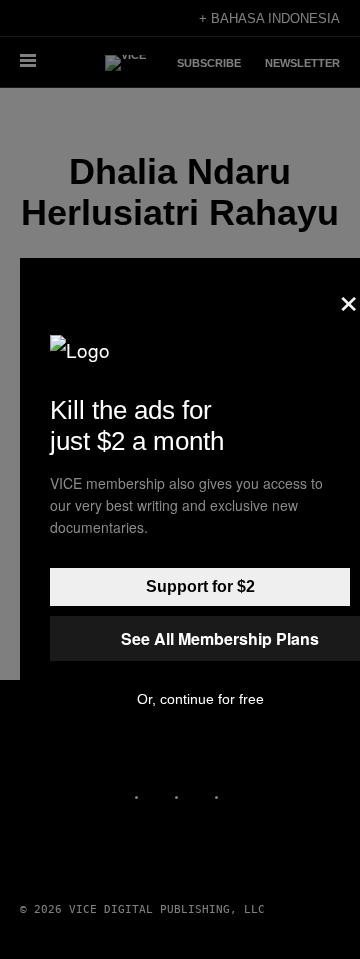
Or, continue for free (200, 699)
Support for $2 (200, 586)
